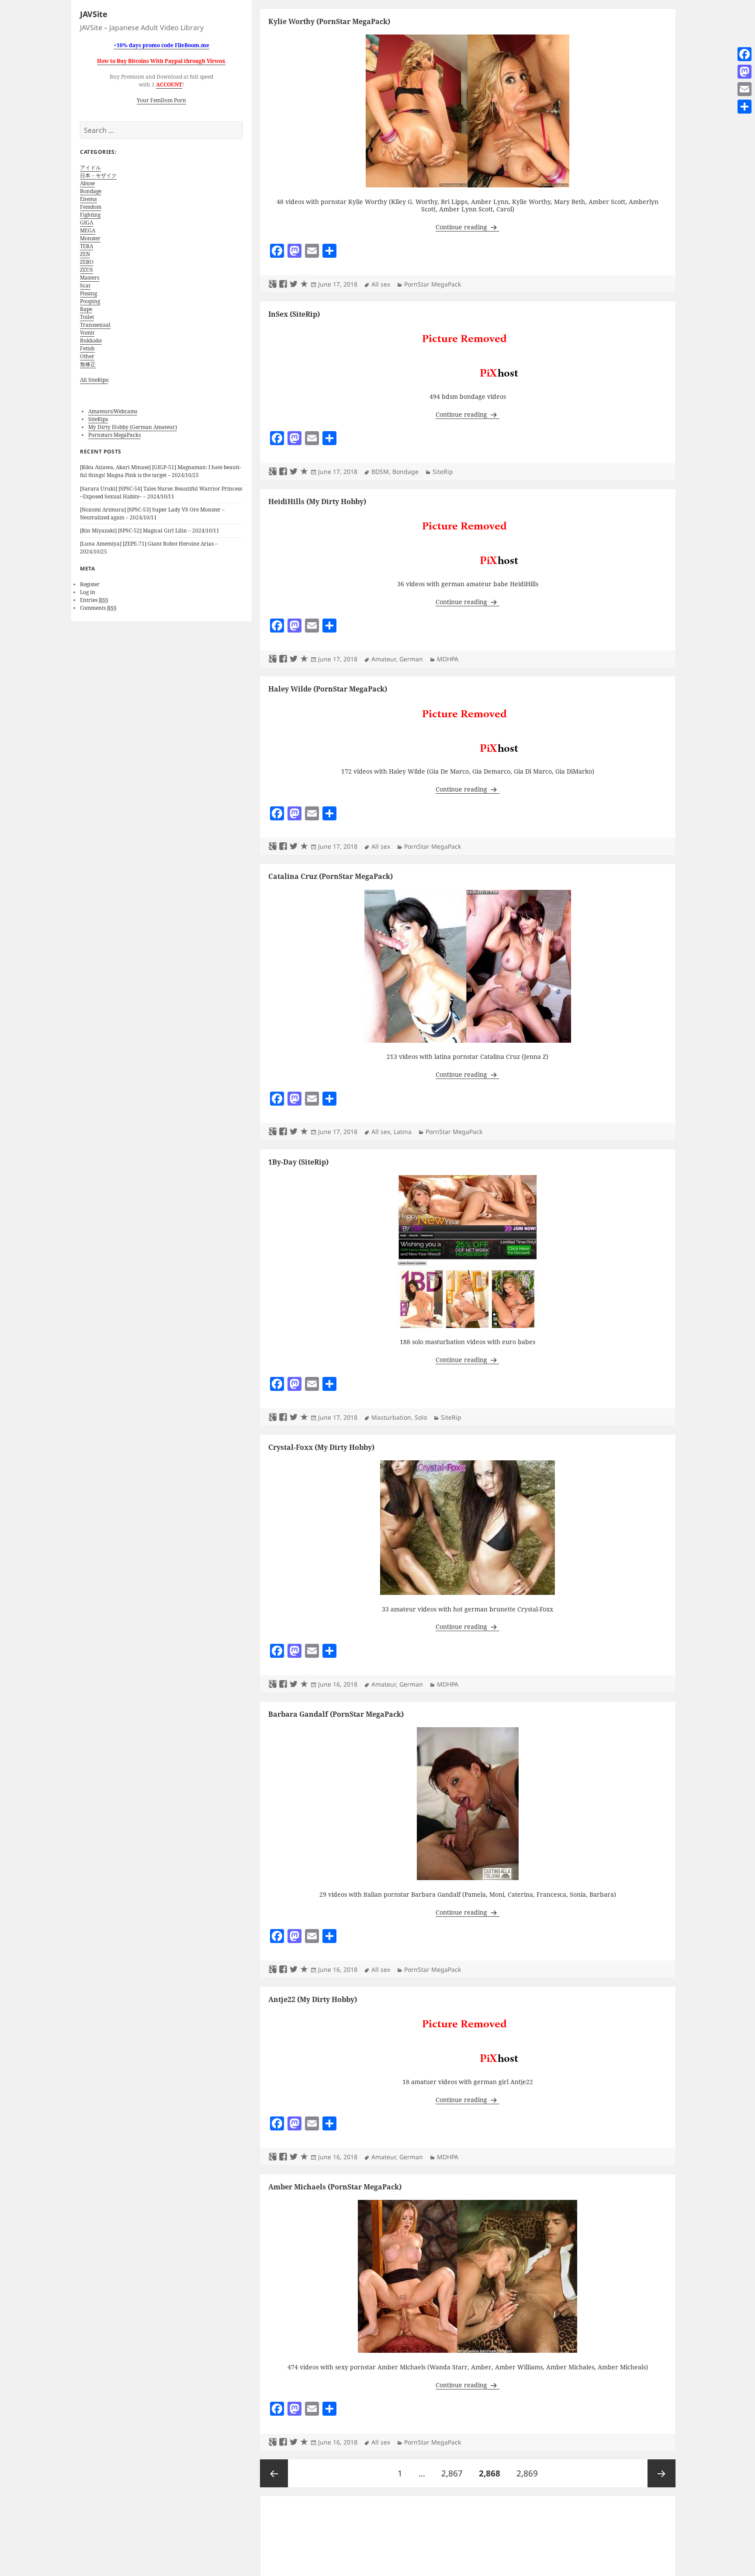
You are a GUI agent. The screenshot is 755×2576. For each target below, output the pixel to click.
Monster (90, 238)
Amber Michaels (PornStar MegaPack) (335, 2187)
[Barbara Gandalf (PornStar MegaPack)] (468, 1803)
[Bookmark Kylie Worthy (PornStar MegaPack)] (304, 284)
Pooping (90, 301)
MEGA (88, 230)
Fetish (87, 348)
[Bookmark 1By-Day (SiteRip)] (304, 1418)
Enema (88, 199)
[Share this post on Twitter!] (294, 284)
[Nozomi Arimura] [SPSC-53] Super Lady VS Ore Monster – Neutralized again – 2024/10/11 (152, 513)
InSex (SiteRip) (294, 314)
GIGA (87, 223)
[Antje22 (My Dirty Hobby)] (468, 2040)
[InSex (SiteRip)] (468, 354)
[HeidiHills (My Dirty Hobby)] (468, 542)
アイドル (90, 168)
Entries (94, 600)
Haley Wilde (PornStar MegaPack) (328, 689)
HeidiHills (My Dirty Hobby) (317, 501)
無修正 (88, 364)
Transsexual (95, 325)
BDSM (380, 472)
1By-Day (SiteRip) (298, 1162)
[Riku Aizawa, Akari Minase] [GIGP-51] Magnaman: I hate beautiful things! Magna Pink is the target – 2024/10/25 (161, 471)
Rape (86, 309)
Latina (403, 1132)
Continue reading (468, 227)
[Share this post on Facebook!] (283, 284)
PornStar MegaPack (433, 284)
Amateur (384, 659)
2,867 (452, 2473)
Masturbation (391, 1417)
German (411, 659)
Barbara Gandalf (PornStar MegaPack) (336, 1714)
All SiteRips (94, 380)
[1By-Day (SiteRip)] (468, 1251)
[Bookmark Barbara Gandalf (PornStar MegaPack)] (304, 1970)
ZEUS (87, 270)
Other (87, 356)
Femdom (91, 207)
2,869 (527, 2473)
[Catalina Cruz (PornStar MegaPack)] (468, 966)
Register (90, 584)
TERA (87, 246)
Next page (661, 2473)
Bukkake (91, 341)
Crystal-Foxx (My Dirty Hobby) (321, 1447)
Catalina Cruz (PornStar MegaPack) (331, 876)
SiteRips (98, 419)
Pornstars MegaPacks (114, 435)
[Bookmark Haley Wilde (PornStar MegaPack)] (304, 847)
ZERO (87, 262)
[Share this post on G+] (273, 284)
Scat (85, 285)
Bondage (91, 191)
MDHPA (448, 659)
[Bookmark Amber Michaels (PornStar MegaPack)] (304, 2442)
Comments (98, 608)
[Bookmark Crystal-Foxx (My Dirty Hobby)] (304, 1684)
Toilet (87, 317)
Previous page (274, 2473)
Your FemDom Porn (161, 100)
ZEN (85, 254)
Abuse (87, 183)
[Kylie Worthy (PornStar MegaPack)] (468, 111)
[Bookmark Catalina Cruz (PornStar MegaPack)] (304, 1132)
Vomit (87, 333)
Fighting (90, 215)
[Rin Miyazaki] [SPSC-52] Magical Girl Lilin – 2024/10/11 (150, 531)
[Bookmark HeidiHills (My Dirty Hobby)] (304, 659)
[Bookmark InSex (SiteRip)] (304, 472)
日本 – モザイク (98, 175)
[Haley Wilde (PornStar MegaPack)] (468, 729)
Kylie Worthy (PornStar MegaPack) (329, 21)
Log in (88, 592)
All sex (381, 284)
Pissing (88, 293)
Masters (90, 278)
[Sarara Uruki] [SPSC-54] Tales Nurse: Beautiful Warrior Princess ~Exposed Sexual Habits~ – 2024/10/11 (161, 493)
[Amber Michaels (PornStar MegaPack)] (468, 2276)
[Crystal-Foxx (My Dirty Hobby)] (468, 1527)
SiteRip (443, 472)
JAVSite (94, 14)
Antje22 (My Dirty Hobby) (313, 1999)
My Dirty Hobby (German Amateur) (133, 427)
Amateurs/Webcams (113, 411)
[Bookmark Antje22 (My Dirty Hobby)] (304, 2157)
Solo (421, 1417)
